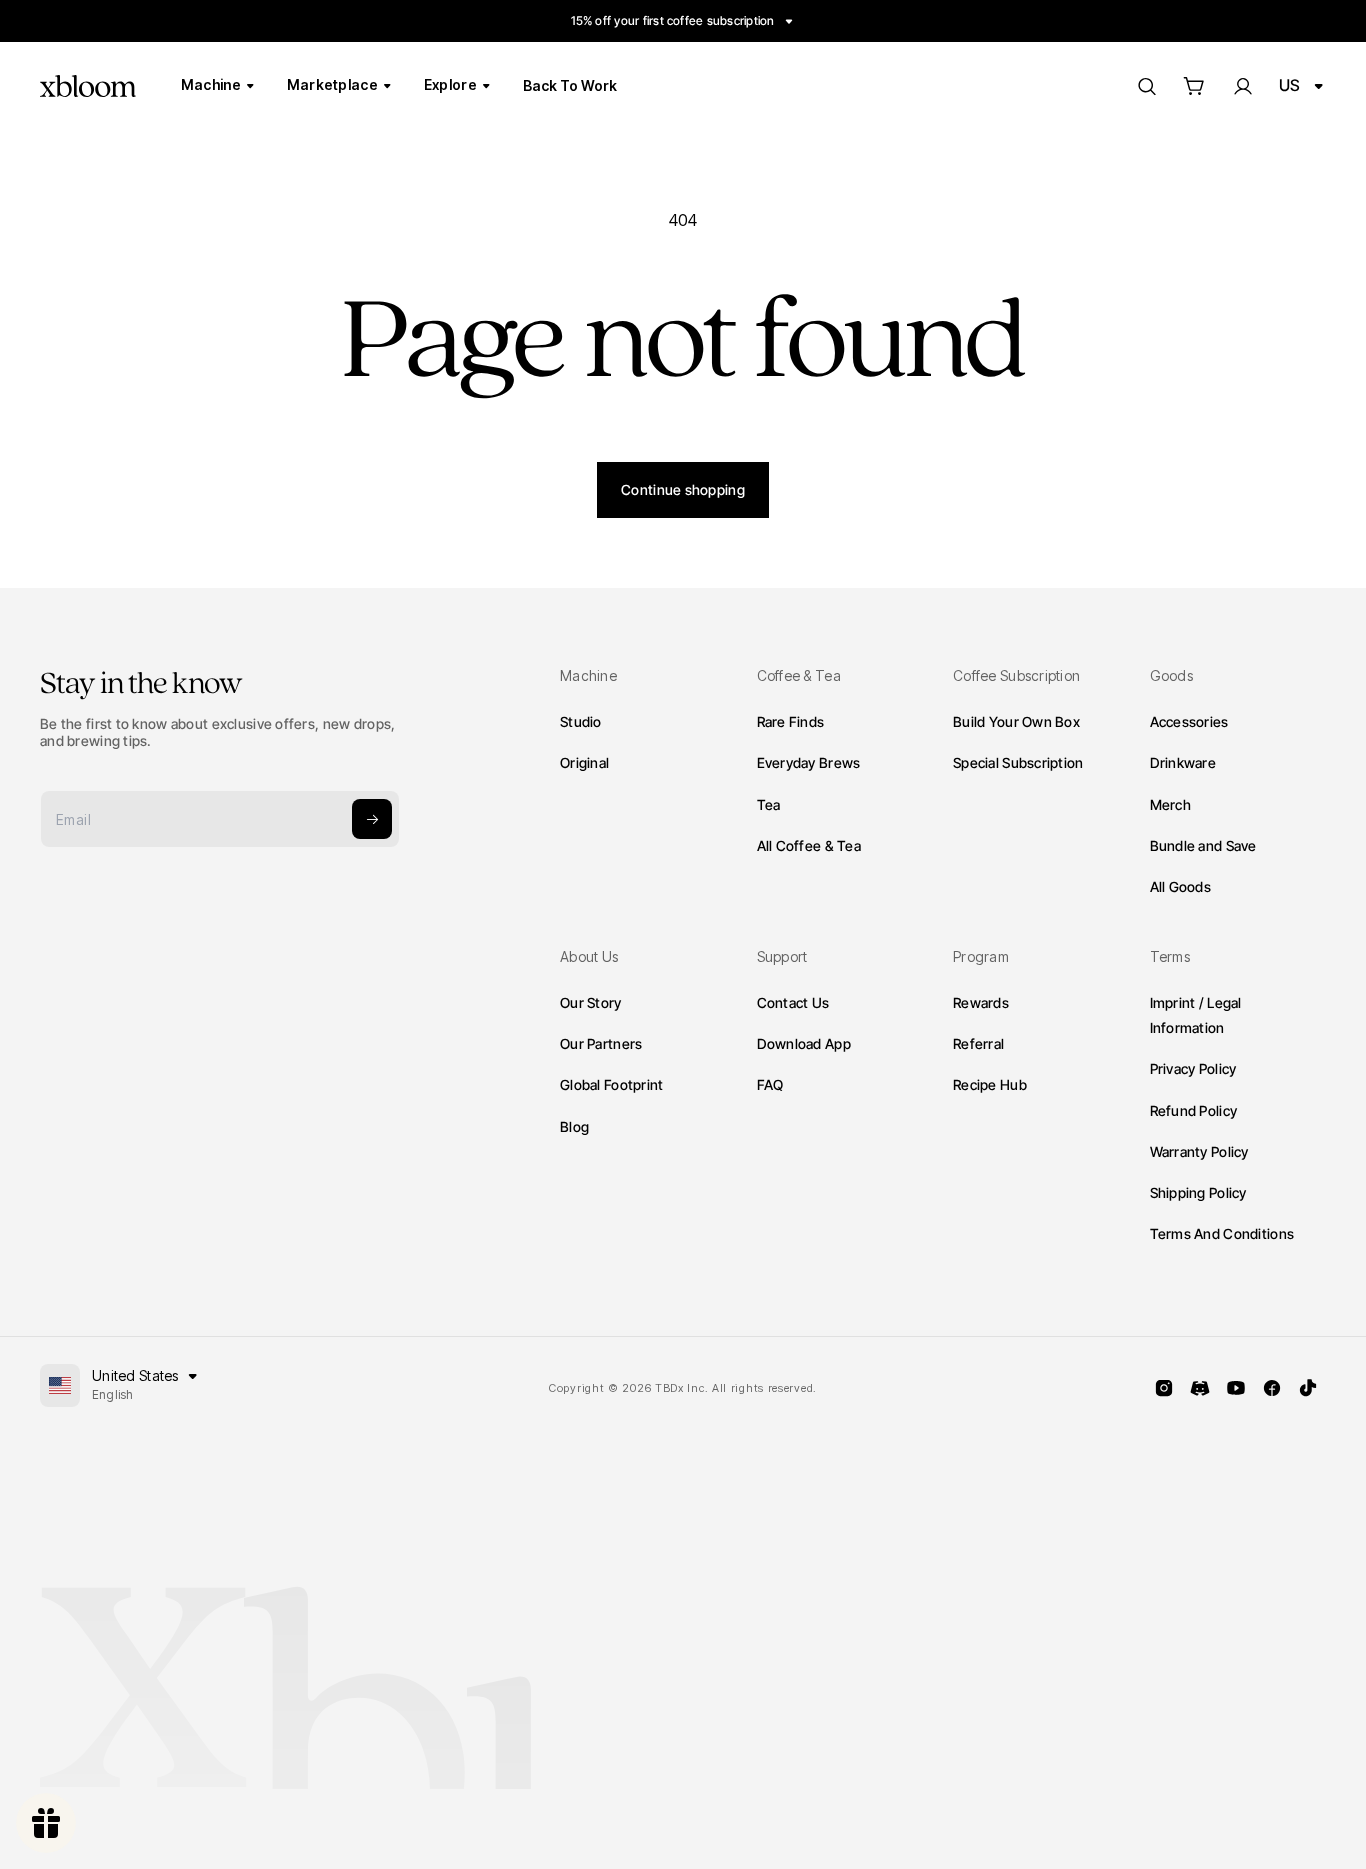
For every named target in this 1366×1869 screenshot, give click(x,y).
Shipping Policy (1198, 1192)
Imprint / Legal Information (1196, 1015)
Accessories (1189, 721)
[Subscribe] (372, 819)
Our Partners (601, 1043)
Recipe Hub (990, 1084)
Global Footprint (611, 1084)
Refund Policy (1194, 1110)
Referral (978, 1043)
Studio (581, 721)
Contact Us (793, 1002)
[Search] (1146, 86)
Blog (574, 1126)
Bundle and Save (1203, 845)
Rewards (981, 1002)
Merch (1170, 804)
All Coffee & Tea (809, 845)
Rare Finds (791, 721)
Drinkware (1183, 762)
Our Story (591, 1002)
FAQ (770, 1084)
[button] (1194, 86)
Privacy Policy (1193, 1068)
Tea (769, 804)
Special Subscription (1018, 762)
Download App (804, 1043)
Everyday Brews (809, 762)
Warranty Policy (1199, 1151)
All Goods (1181, 886)
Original (584, 762)
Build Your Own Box (1016, 721)
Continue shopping (683, 489)
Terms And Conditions (1222, 1233)
